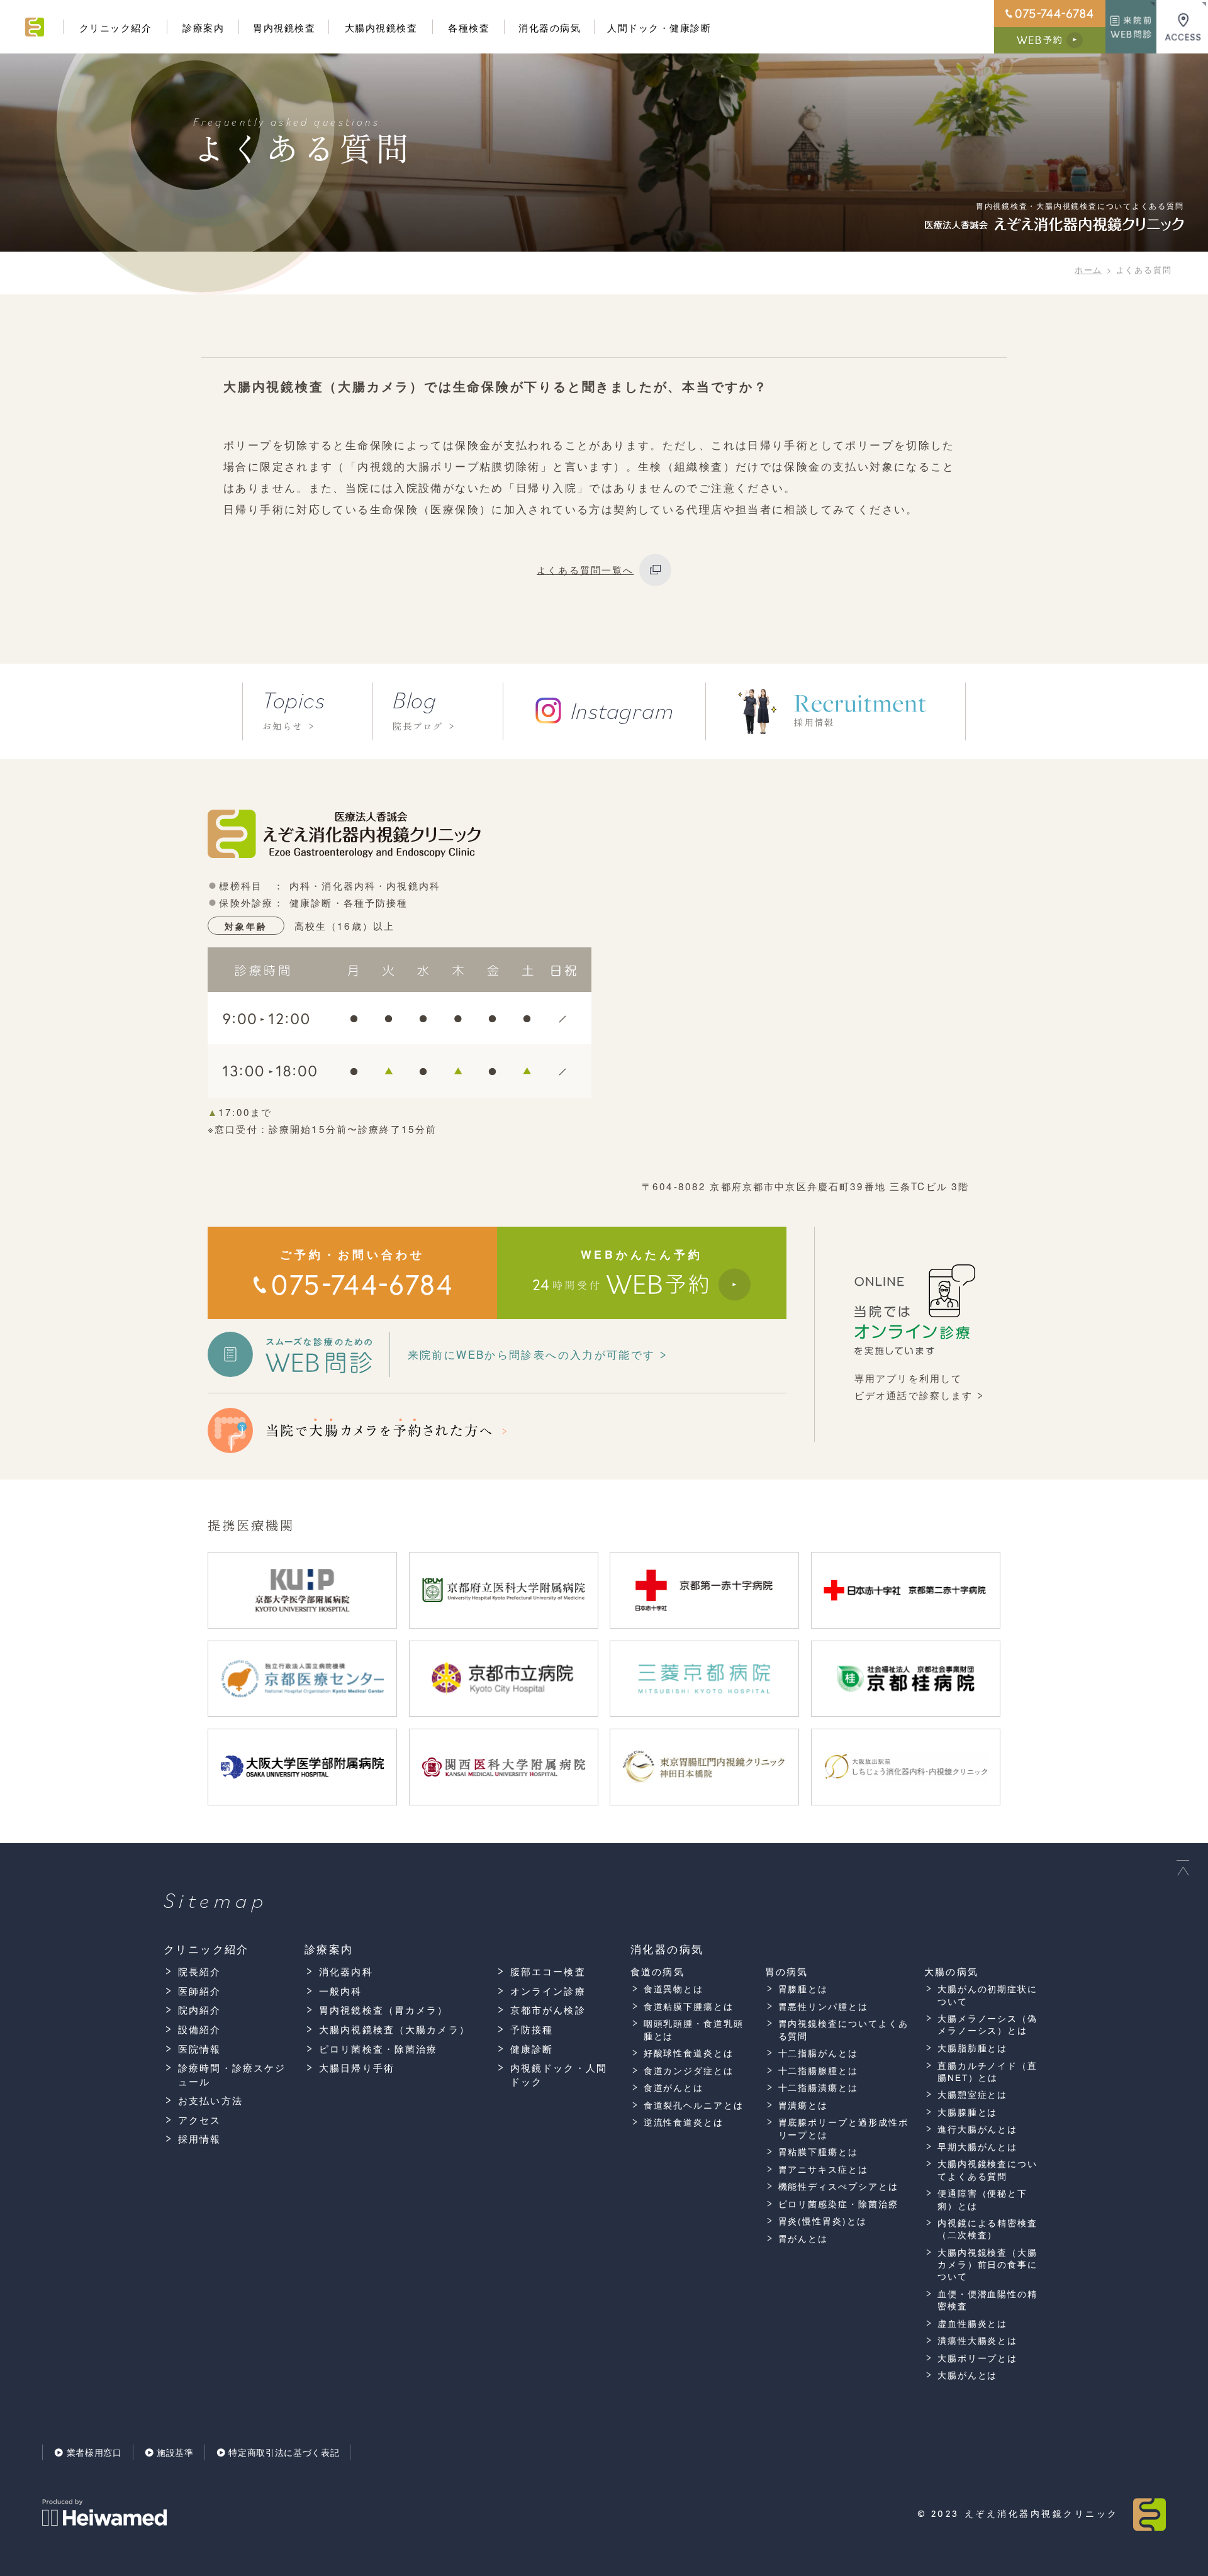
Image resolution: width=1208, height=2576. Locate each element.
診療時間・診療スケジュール (232, 2074)
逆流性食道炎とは (684, 2122)
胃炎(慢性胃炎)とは (823, 2221)
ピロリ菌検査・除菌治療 (378, 2049)
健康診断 (532, 2049)
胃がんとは (803, 2239)
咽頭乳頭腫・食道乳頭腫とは (694, 2029)
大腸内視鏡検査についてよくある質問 (987, 2170)
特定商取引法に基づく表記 (284, 2452)
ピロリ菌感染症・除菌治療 (838, 2204)
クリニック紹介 (116, 27)
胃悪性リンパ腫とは (823, 2006)
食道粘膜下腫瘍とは (689, 2006)
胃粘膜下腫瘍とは (818, 2152)
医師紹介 (200, 1991)
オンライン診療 (548, 1991)
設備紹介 (200, 2029)
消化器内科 (346, 1971)
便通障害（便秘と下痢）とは (982, 2199)
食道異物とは (674, 1989)
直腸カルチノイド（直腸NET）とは (987, 2071)
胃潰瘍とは (803, 2105)
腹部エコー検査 (548, 1971)
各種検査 (469, 27)
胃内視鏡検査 (284, 27)
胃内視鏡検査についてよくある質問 (843, 2029)
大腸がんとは (967, 2375)
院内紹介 (200, 2010)
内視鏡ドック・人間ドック (559, 2074)
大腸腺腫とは (967, 2112)
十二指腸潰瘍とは (818, 2088)
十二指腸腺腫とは (818, 2071)
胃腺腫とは (803, 1989)
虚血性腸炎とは (972, 2323)
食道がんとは (674, 2088)
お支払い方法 (210, 2100)
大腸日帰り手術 (357, 2067)
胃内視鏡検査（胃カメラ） (384, 2010)
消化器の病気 (550, 27)
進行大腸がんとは (977, 2129)
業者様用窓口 (94, 2452)
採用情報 (200, 2138)
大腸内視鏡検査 (381, 27)
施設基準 (175, 2452)
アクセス (200, 2120)
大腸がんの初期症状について (987, 1995)
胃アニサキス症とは (823, 2169)
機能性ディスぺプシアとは (838, 2186)
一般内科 (341, 1991)
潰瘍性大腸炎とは (977, 2340)
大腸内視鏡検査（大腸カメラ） (394, 2029)
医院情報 (200, 2049)
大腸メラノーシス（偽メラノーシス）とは (987, 2024)
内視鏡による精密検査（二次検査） (987, 2229)
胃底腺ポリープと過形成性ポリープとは (843, 2128)
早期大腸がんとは (977, 2147)
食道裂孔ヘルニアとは (694, 2105)
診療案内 (203, 27)
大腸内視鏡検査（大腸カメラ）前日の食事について (987, 2265)
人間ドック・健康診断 (659, 27)
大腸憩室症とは (972, 2094)
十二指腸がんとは (818, 2053)
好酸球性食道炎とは (689, 2053)
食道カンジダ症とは (689, 2071)
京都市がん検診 (548, 2010)
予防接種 (532, 2029)
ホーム (1088, 270)
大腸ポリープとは (977, 2358)
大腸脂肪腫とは (972, 2048)
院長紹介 (200, 1971)
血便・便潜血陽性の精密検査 (987, 2300)
